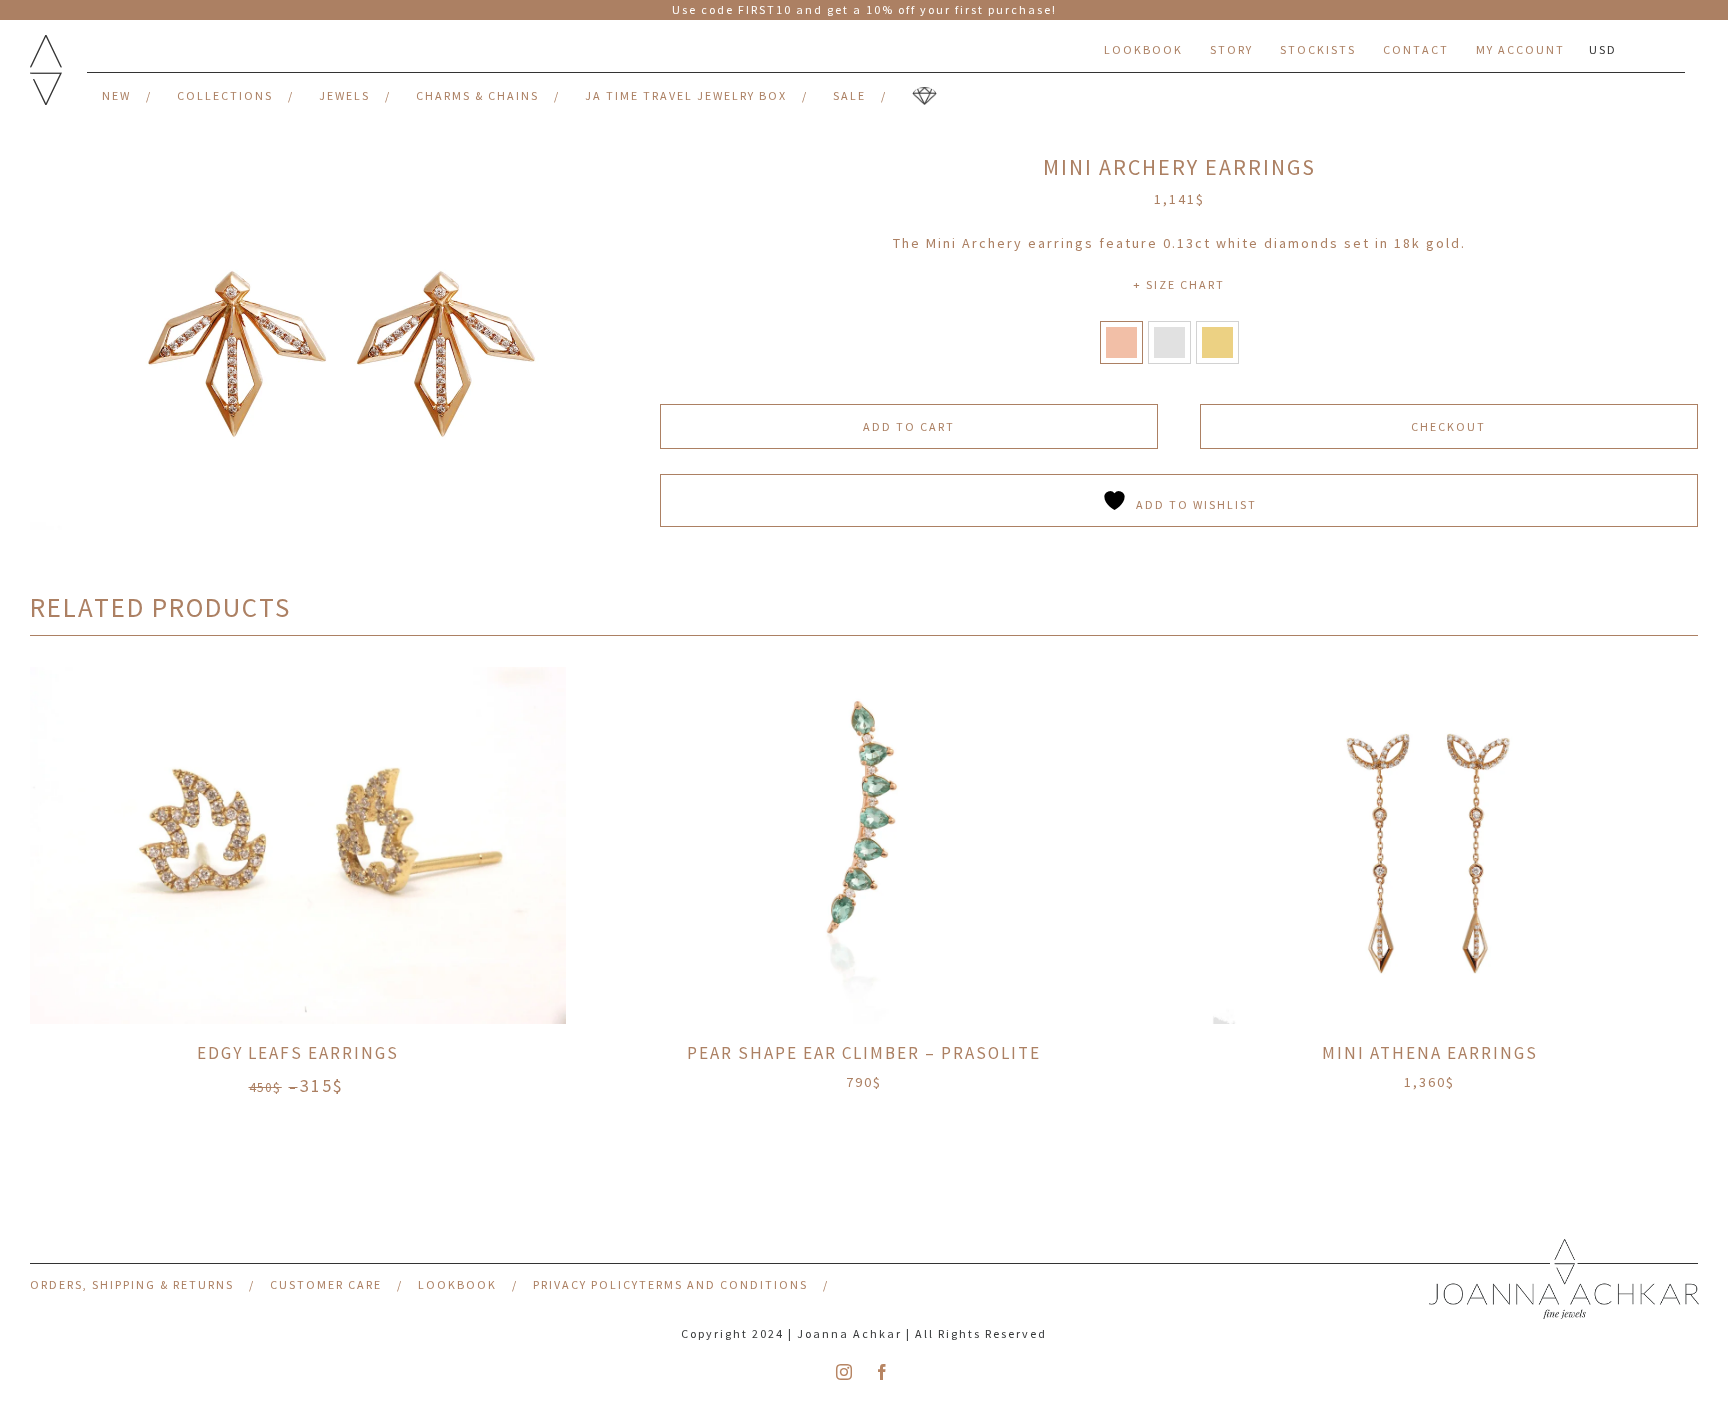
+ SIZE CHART (1179, 284)
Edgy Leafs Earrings (298, 1053)
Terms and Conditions (723, 1284)
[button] (1121, 342)
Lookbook (457, 1284)
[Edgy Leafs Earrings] (298, 845)
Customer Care (326, 1284)
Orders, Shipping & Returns (132, 1284)
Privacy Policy (586, 1284)
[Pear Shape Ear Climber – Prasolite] (864, 845)
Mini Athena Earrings (1430, 1053)
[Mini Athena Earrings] (1430, 845)
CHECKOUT (1448, 426)
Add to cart (909, 426)
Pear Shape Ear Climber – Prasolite (864, 1053)
